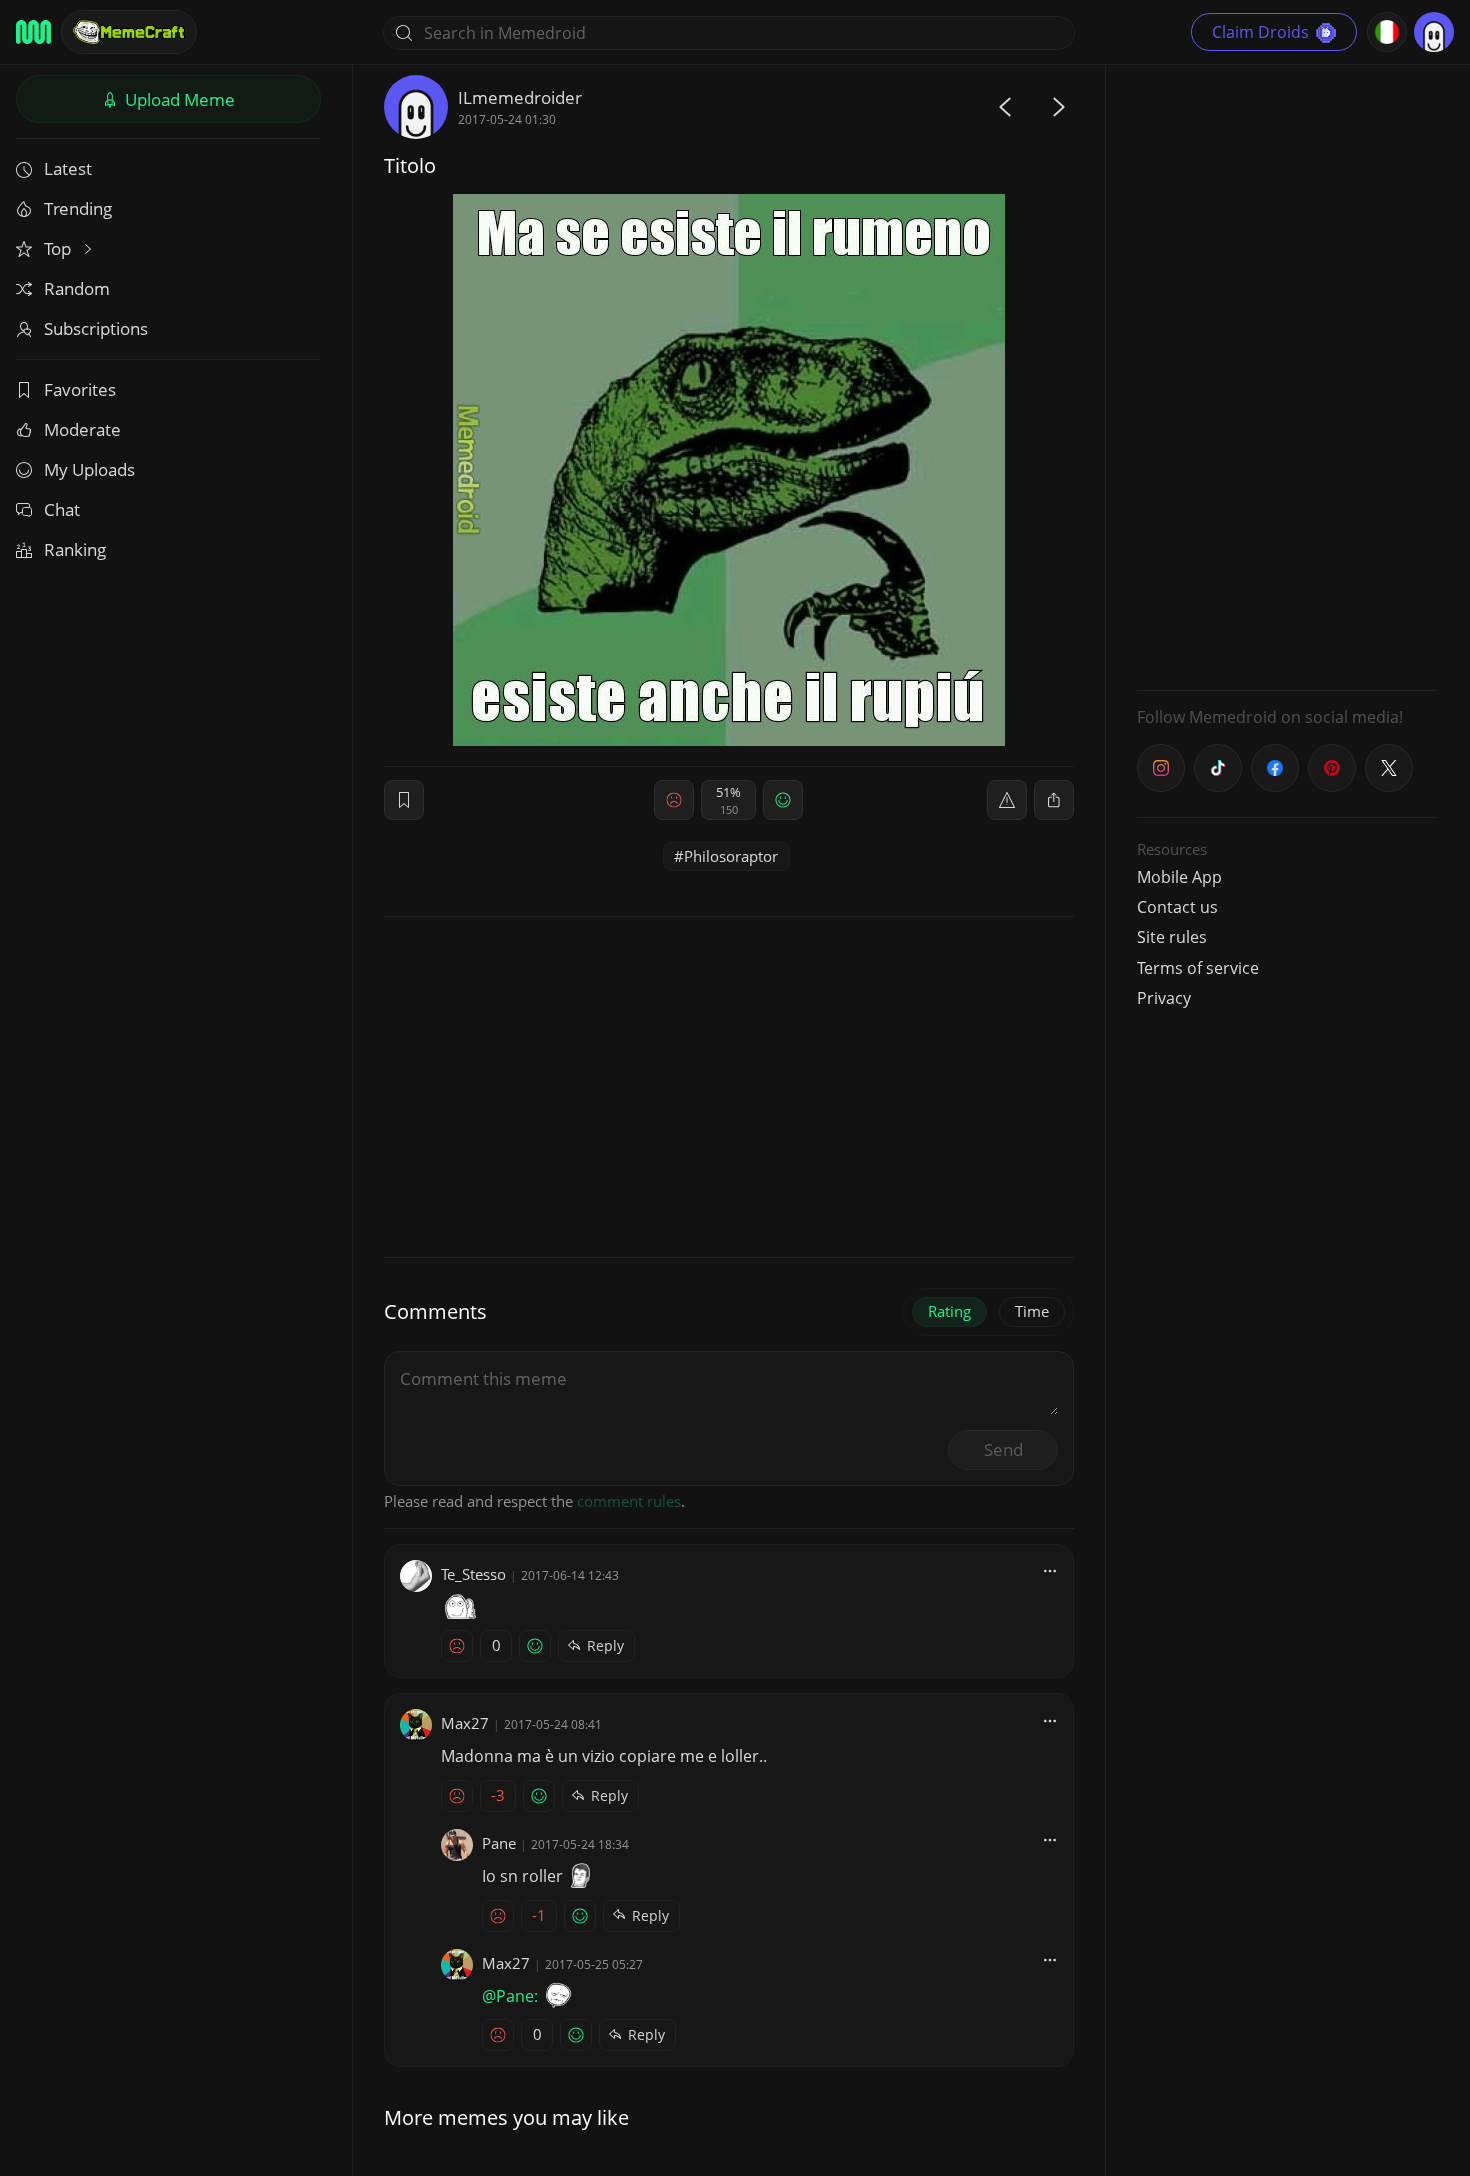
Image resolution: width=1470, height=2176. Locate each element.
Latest (68, 168)
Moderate (82, 429)
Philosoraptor (731, 856)
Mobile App (1179, 877)
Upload (178, 99)
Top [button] (59, 248)
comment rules (629, 1501)
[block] (1054, 800)
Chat (62, 509)
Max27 (465, 1723)
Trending (78, 208)
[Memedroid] (33, 32)
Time (1032, 1311)
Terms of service (1198, 968)
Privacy (1164, 998)
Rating (949, 1311)
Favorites (80, 389)
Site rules (1172, 937)
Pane (499, 1843)
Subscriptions (96, 328)
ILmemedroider (520, 97)
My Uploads (89, 469)
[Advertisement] (1287, 375)
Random (77, 288)
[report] (1007, 800)
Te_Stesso (473, 1574)
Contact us (1177, 907)
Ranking (75, 549)
